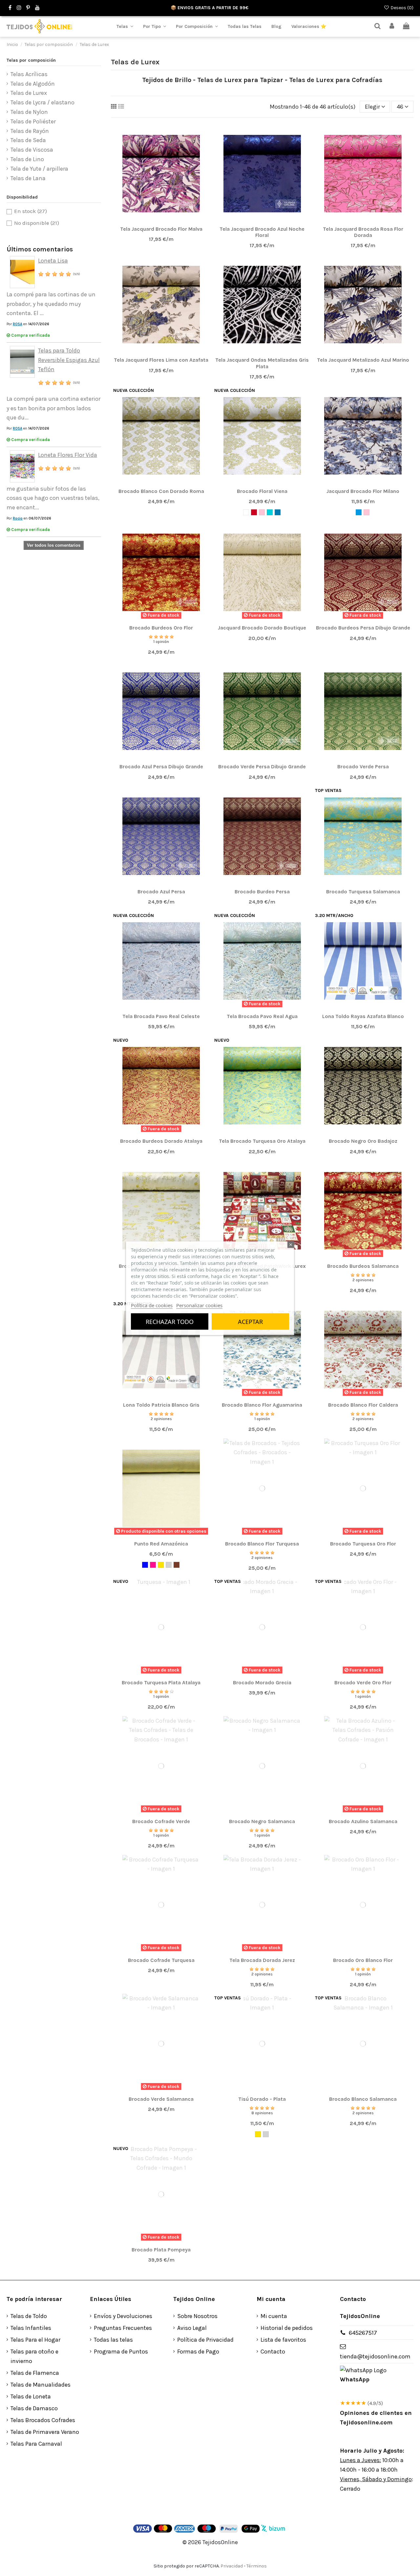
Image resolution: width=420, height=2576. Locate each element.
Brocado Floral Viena (262, 491)
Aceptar (250, 1321)
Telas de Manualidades (41, 2385)
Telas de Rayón (30, 131)
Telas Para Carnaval (36, 2444)
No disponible (37, 223)
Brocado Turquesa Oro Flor (363, 1544)
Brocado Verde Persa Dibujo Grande (262, 766)
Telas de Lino (27, 159)
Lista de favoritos (283, 2340)
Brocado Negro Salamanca (262, 1821)
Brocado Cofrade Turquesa (161, 1960)
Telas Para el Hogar (35, 2340)
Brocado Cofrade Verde (161, 1821)
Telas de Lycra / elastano (42, 102)
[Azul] (145, 1565)
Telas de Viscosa (32, 150)
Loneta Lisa (53, 261)
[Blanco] (246, 512)
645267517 (363, 2333)
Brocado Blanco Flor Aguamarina (262, 1405)
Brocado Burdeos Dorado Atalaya (161, 1141)
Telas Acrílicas (29, 74)
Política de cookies (152, 1305)
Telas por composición (31, 60)
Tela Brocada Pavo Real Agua (262, 1016)
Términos (257, 2566)
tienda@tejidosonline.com (375, 2356)
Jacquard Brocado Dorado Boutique (262, 628)
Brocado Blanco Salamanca (363, 2099)
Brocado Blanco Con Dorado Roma (161, 491)
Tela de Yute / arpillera (39, 169)
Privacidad (232, 2566)
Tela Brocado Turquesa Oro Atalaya (262, 1141)
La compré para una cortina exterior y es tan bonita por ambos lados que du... (53, 408)
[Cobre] (177, 1565)
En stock (31, 211)
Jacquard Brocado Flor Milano (363, 491)
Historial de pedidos (287, 2328)
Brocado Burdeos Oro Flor (161, 628)
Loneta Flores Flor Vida (68, 455)
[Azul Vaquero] (278, 512)
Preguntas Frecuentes (123, 2328)
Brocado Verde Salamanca (161, 2099)
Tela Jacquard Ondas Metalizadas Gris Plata (262, 363)
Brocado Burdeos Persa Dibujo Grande (363, 628)
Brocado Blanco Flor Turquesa (262, 1544)
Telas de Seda (28, 140)
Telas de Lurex (29, 93)
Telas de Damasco (34, 2408)
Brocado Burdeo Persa (262, 892)
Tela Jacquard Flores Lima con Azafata (161, 360)
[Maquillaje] (262, 512)
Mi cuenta (274, 2316)
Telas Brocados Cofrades (43, 2420)
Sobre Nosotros (197, 2316)
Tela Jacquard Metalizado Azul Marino (363, 360)
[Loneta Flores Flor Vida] (22, 466)
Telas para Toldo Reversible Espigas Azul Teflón (69, 360)
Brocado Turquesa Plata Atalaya (161, 1682)
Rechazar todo (170, 1321)
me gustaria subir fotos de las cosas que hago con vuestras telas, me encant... (53, 498)
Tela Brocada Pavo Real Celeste (161, 1016)
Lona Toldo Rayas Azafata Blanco (363, 1016)
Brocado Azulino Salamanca (363, 1821)
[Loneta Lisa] (22, 271)
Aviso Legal (192, 2328)
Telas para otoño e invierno (34, 2356)
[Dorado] (161, 1565)
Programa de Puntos (121, 2352)
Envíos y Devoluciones (123, 2316)
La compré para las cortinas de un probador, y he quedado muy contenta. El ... (51, 304)
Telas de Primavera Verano (45, 2432)
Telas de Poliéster (33, 121)
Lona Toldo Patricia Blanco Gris (161, 1405)
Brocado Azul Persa (161, 892)
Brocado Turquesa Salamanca (363, 892)
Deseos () (401, 8)
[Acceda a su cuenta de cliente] (392, 26)
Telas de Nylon (29, 112)
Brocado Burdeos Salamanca (363, 1266)
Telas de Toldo (29, 2316)
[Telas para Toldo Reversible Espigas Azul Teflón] (22, 361)
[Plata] (169, 1565)
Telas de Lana (28, 178)
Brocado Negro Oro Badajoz (363, 1141)
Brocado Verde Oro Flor (363, 1682)
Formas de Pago (198, 2352)
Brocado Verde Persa (363, 766)
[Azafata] (359, 512)
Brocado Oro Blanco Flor (363, 1960)
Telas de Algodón (33, 84)
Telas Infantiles (31, 2328)
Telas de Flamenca (35, 2373)
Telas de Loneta (31, 2396)
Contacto (273, 2352)
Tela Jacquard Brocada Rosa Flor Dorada (363, 232)
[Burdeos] (254, 512)
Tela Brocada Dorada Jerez (262, 1960)
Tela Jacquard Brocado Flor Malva (161, 229)
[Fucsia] (153, 1565)
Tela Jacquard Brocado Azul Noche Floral (262, 232)
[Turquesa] (270, 512)
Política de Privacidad (205, 2340)
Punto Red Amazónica (161, 1544)
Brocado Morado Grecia (262, 1682)
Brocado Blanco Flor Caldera (363, 1405)
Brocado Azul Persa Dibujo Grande (161, 766)
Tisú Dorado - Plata (262, 2099)
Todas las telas (113, 2340)
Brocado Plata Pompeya (161, 2250)
